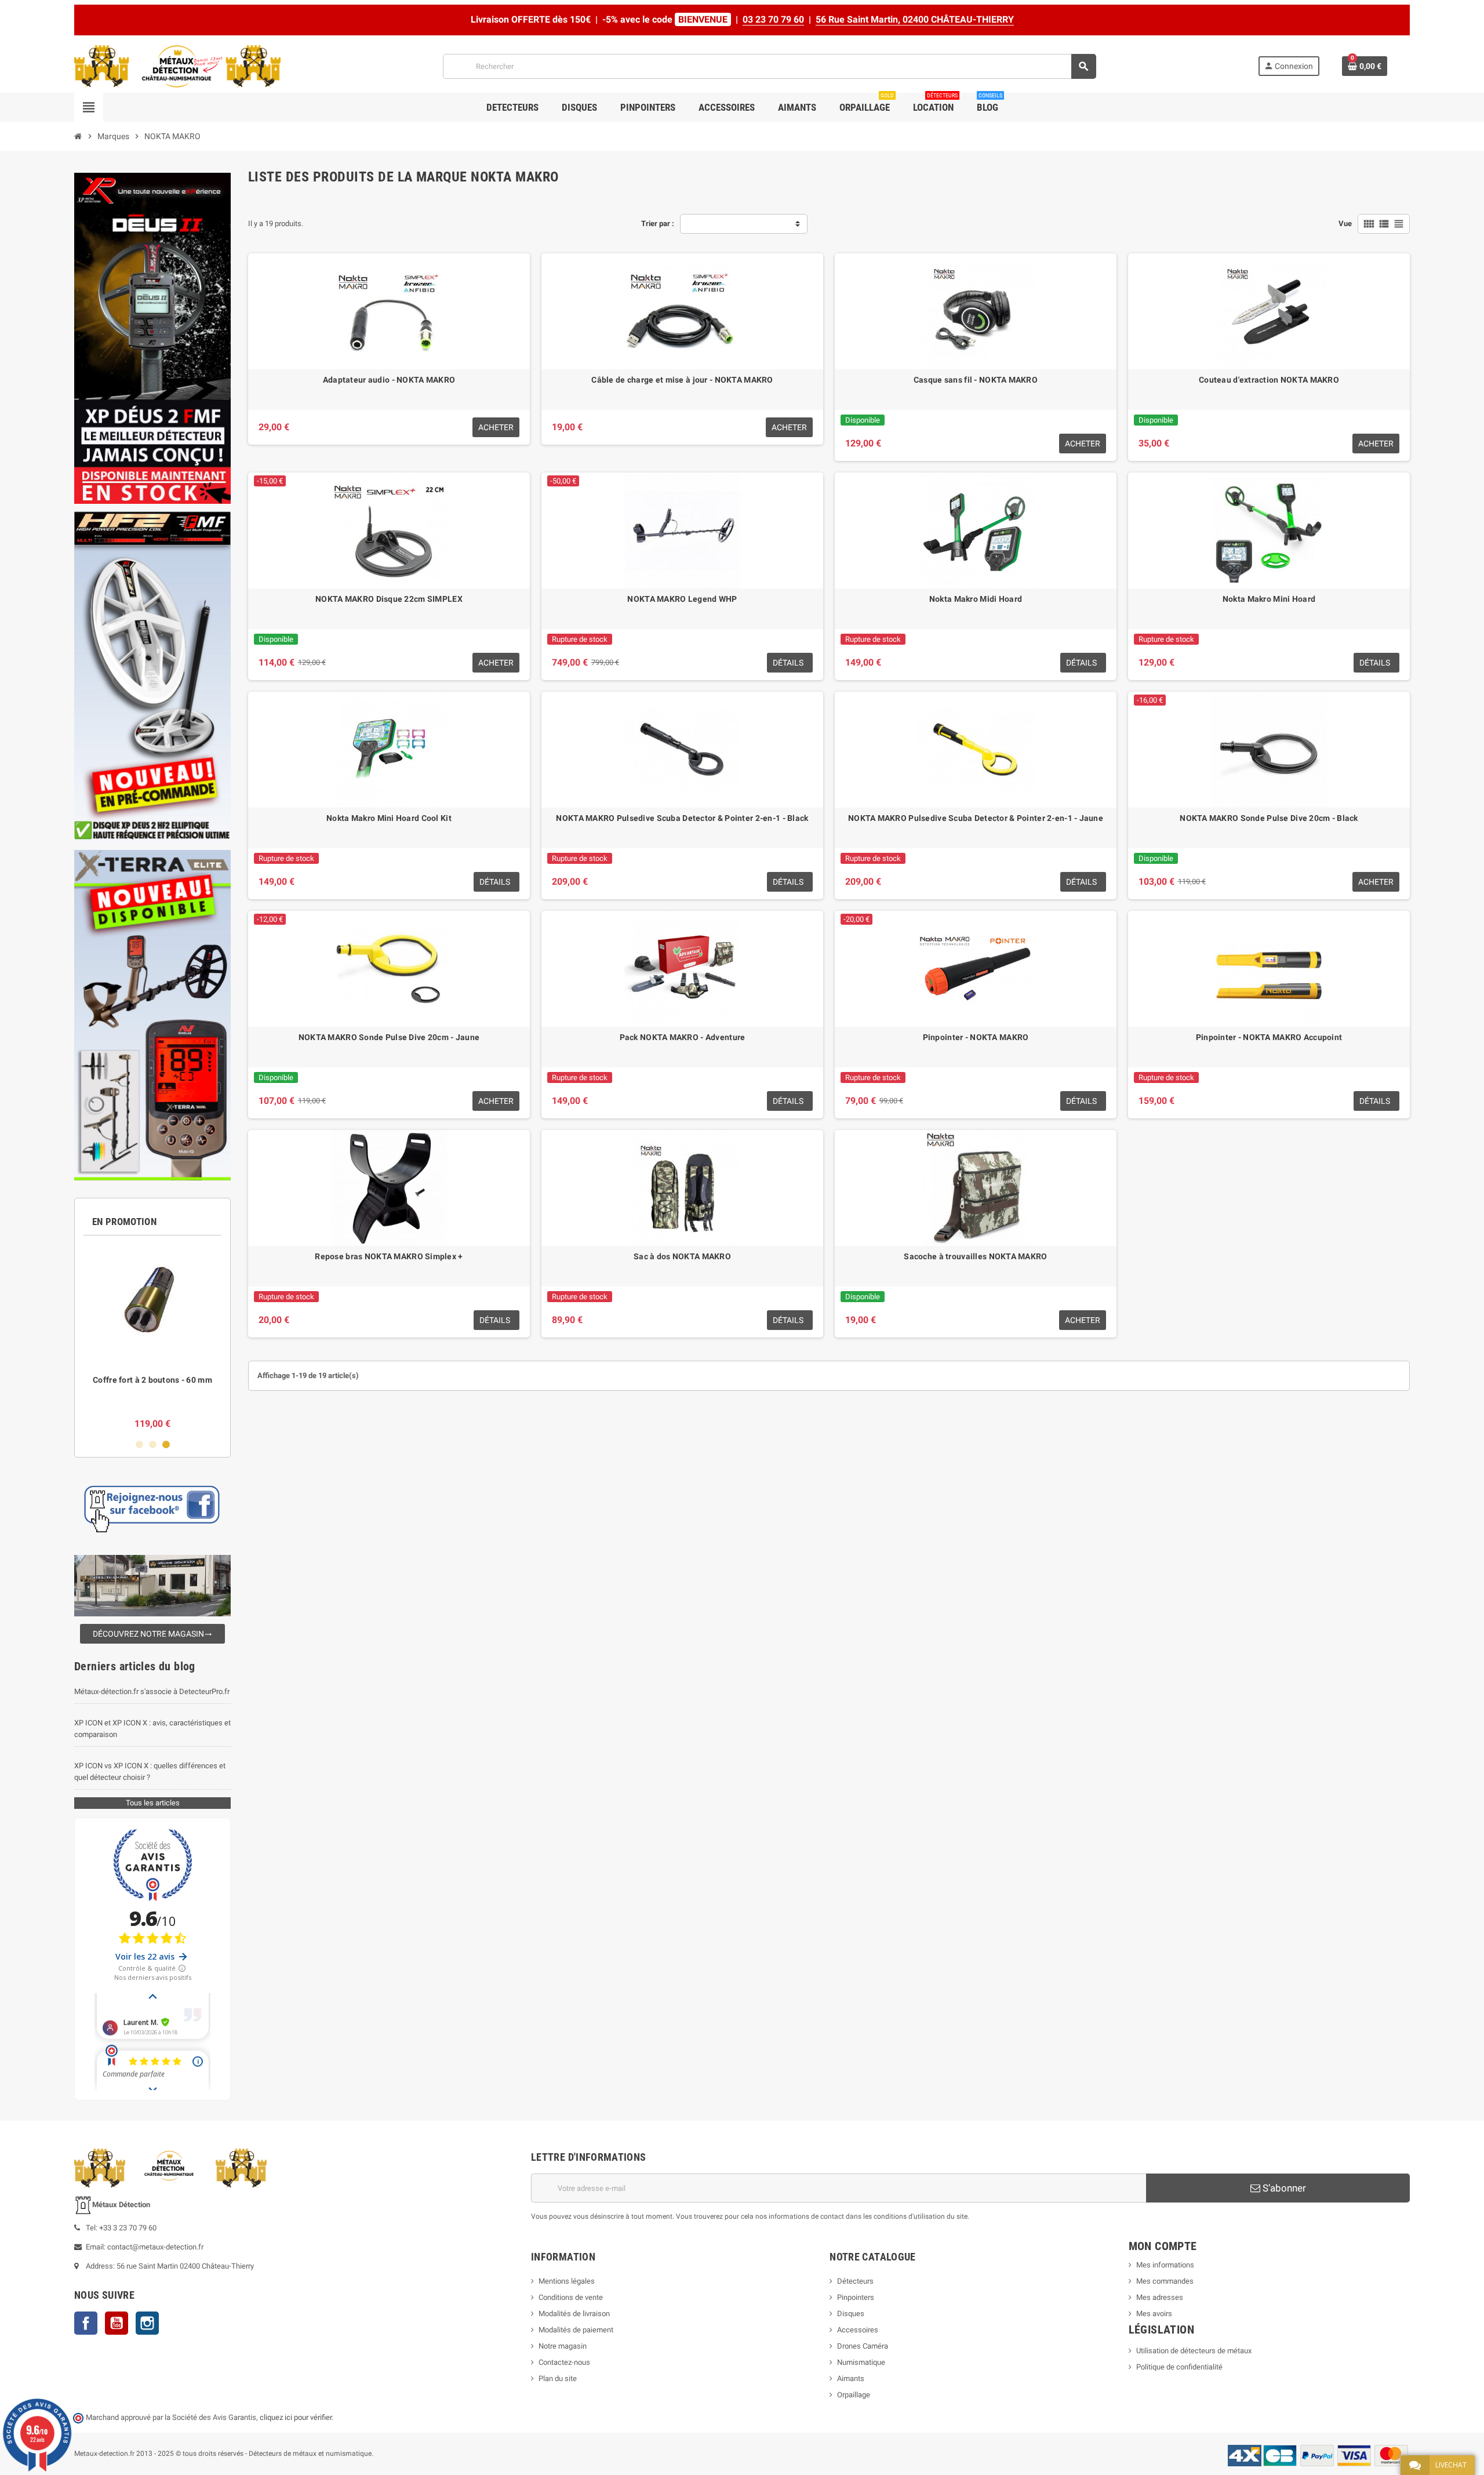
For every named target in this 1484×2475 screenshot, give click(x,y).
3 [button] (166, 1444)
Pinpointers (856, 2297)
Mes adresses (1160, 2297)
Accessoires (858, 2330)
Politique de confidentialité (1179, 2367)
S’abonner (1283, 2188)
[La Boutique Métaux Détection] (177, 66)
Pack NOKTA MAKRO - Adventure (683, 1037)
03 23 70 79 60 (773, 19)
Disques (851, 2314)
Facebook (86, 2323)
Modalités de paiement (576, 2330)
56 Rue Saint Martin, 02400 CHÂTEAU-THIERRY (915, 19)
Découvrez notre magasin (152, 1634)
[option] (152, 1337)
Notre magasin (563, 2346)
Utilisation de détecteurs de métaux (1194, 2351)
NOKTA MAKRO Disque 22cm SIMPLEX (389, 599)
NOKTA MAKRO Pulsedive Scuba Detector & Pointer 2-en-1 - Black (682, 818)
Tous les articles (153, 1803)
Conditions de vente (571, 2297)
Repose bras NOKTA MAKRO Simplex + (389, 1256)
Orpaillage (854, 2395)
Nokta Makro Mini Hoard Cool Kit (389, 818)
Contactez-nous (564, 2362)
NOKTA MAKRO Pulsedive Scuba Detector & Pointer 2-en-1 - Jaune (976, 818)
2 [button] (153, 1444)
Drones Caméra (863, 2346)
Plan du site (558, 2378)
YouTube (117, 2323)
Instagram (147, 2323)
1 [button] (139, 1444)
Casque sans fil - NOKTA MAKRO (976, 380)
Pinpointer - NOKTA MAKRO (976, 1037)
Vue (1345, 223)
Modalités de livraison (574, 2314)
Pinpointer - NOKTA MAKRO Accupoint (1269, 1037)
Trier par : (658, 223)
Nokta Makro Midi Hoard (976, 599)
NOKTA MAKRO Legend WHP (682, 599)
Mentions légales (567, 2281)
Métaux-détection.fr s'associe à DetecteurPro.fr (152, 1691)
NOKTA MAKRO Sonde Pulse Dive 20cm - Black (1269, 818)
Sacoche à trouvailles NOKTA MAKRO (975, 1256)
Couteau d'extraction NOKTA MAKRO (1269, 380)
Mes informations (1165, 2265)
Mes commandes (1165, 2281)
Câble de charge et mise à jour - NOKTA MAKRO (682, 380)
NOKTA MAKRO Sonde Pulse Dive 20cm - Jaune (389, 1037)
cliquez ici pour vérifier (296, 2417)
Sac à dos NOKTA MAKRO (682, 1256)
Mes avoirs (1154, 2314)
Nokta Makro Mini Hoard (1269, 599)
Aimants (851, 2378)
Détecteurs (855, 2281)
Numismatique (861, 2362)
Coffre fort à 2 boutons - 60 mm (152, 1380)
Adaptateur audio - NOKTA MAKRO (389, 380)
